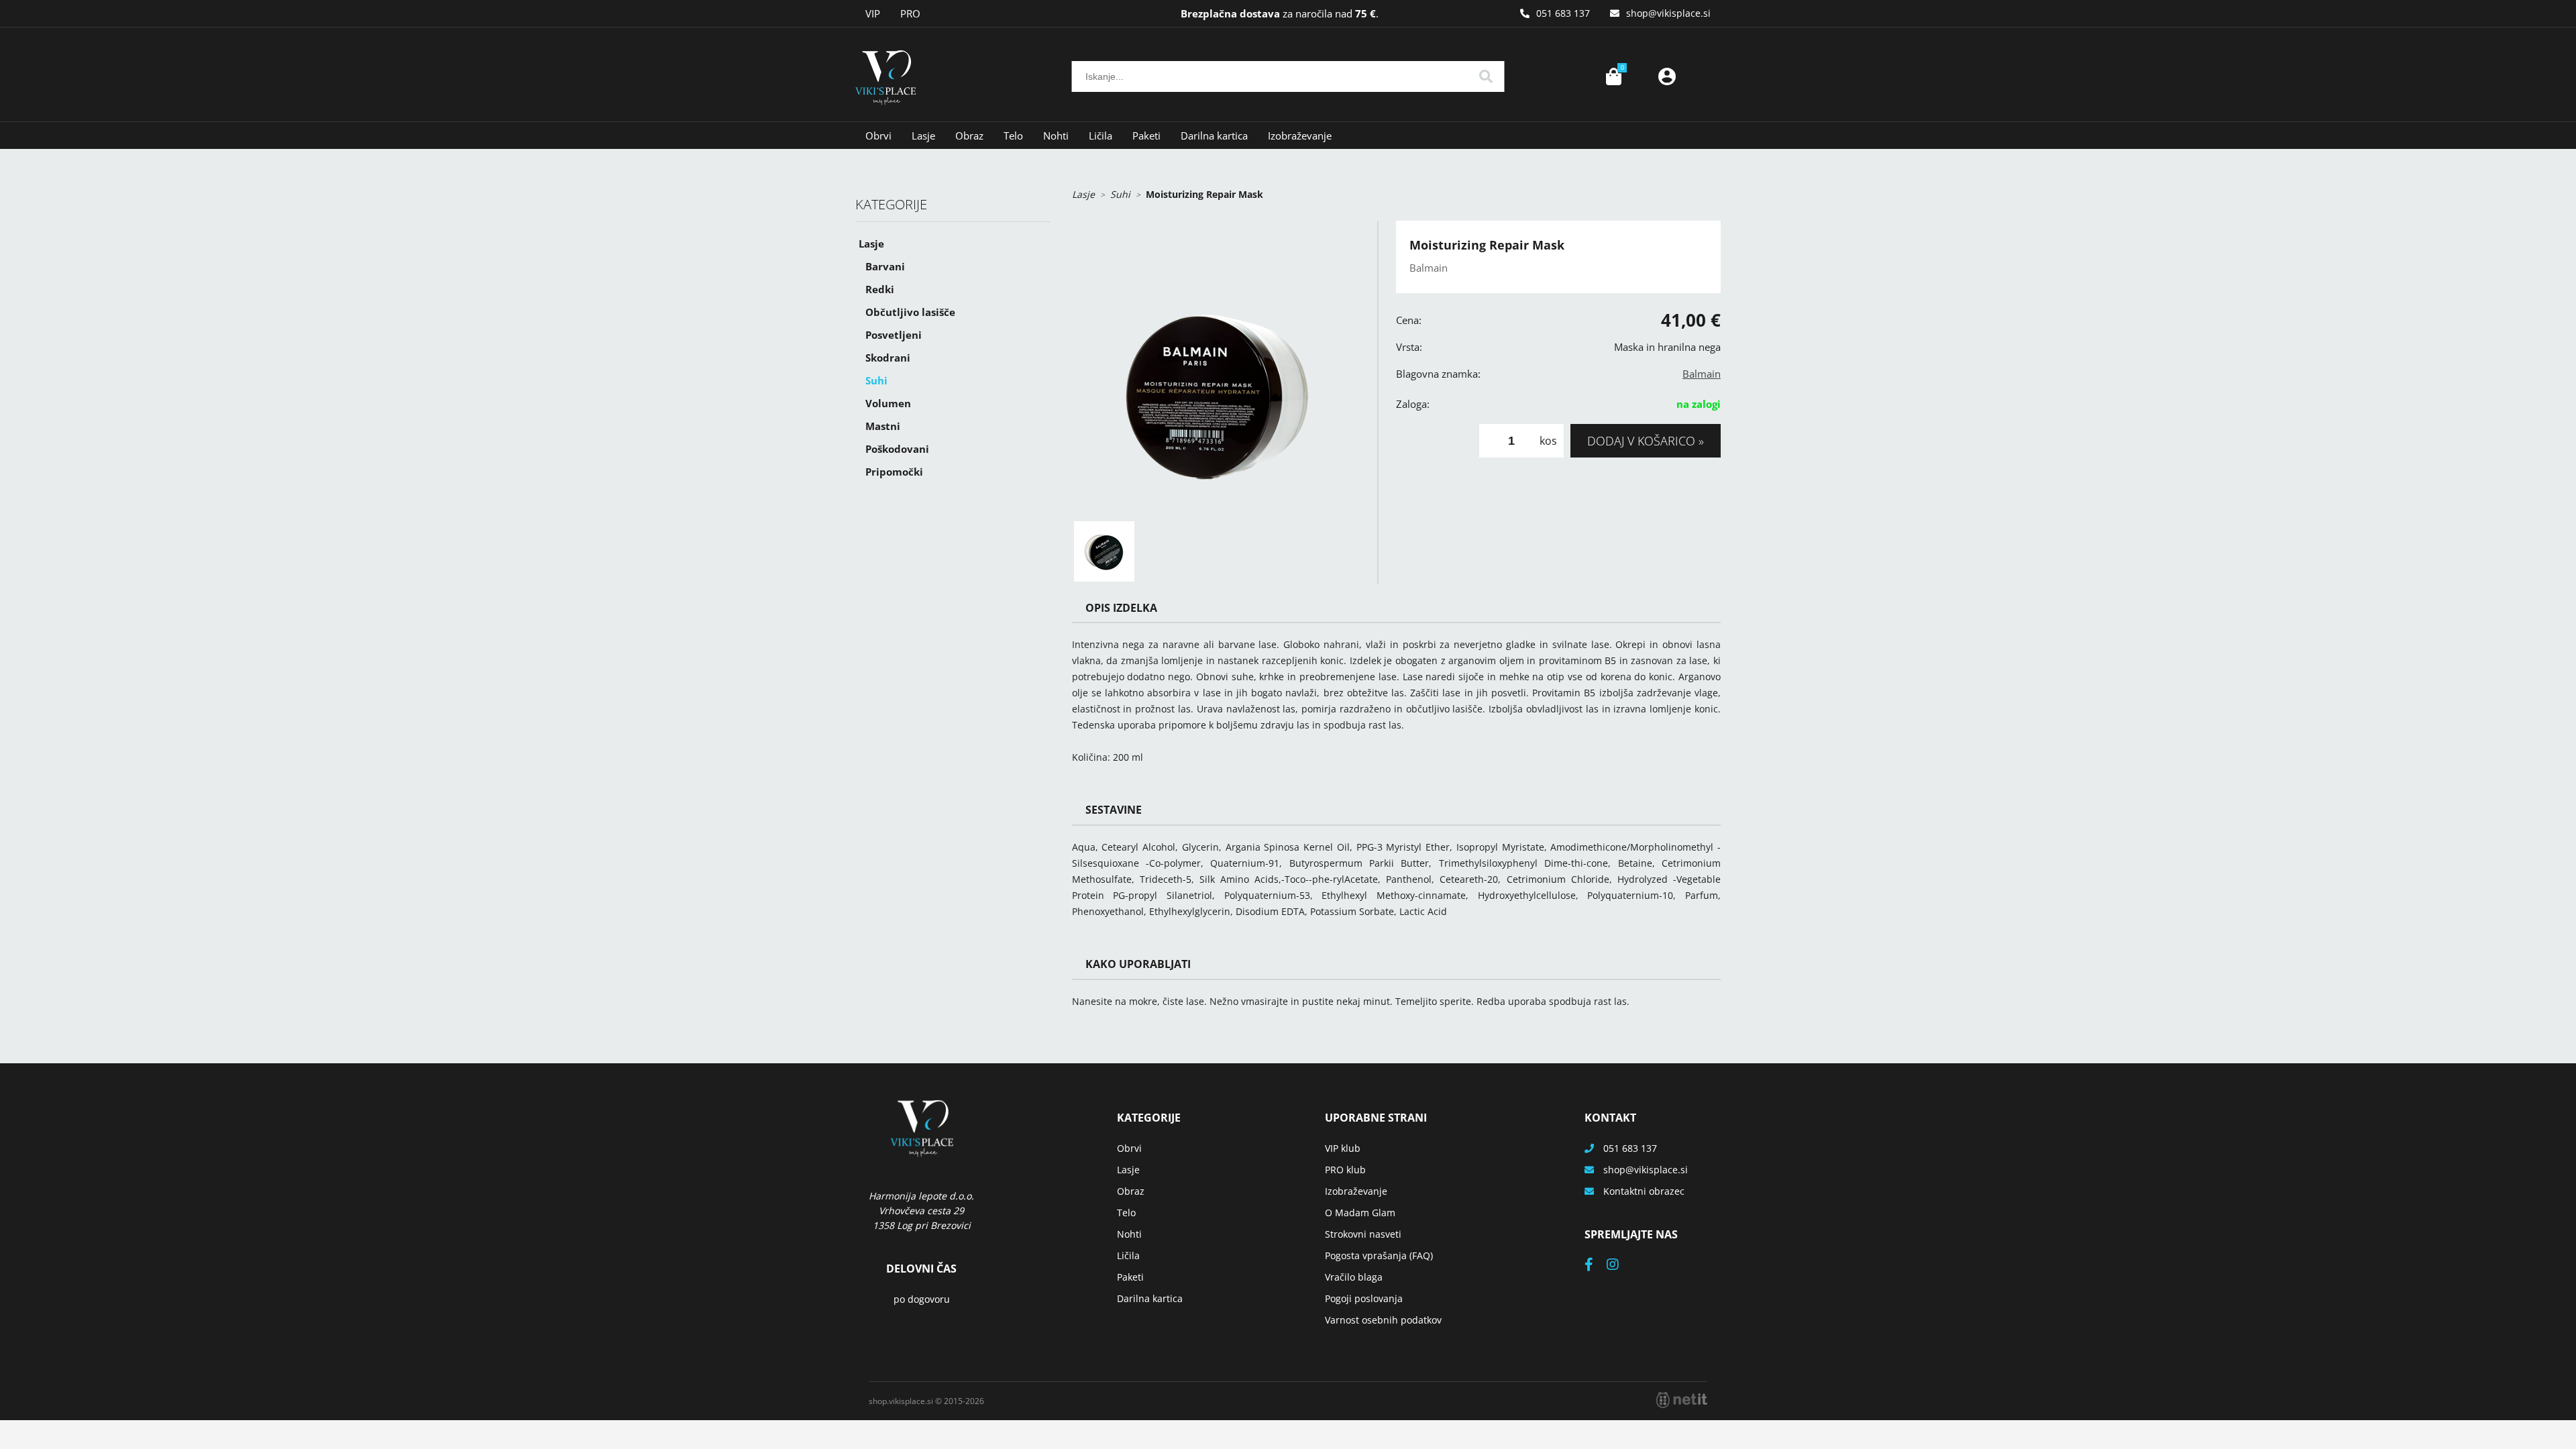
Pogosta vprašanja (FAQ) (1379, 1255)
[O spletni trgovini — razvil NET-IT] (1682, 1400)
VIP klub (1343, 1148)
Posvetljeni (894, 335)
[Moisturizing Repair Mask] (1218, 367)
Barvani (885, 266)
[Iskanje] (1486, 76)
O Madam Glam (1360, 1213)
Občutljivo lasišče (910, 312)
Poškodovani (897, 449)
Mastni (883, 426)
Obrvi (878, 136)
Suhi (876, 380)
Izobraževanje (1300, 136)
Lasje (923, 136)
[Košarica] (1613, 76)
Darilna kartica (1214, 136)
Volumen (888, 403)
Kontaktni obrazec (1644, 1191)
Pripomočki (894, 472)
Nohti (1056, 136)
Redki (880, 289)
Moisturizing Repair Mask (1204, 194)
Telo (1013, 136)
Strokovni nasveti (1363, 1234)
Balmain (1702, 374)
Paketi (1146, 136)
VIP (873, 13)
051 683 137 (1563, 13)
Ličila (1101, 136)
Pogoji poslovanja (1364, 1298)
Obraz (969, 136)
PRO (910, 13)
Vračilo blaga (1354, 1277)
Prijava (1667, 76)
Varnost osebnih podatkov (1383, 1320)
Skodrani (888, 358)
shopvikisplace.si (1668, 13)
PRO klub (1345, 1170)
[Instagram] (1619, 1266)
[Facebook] (1596, 1266)
